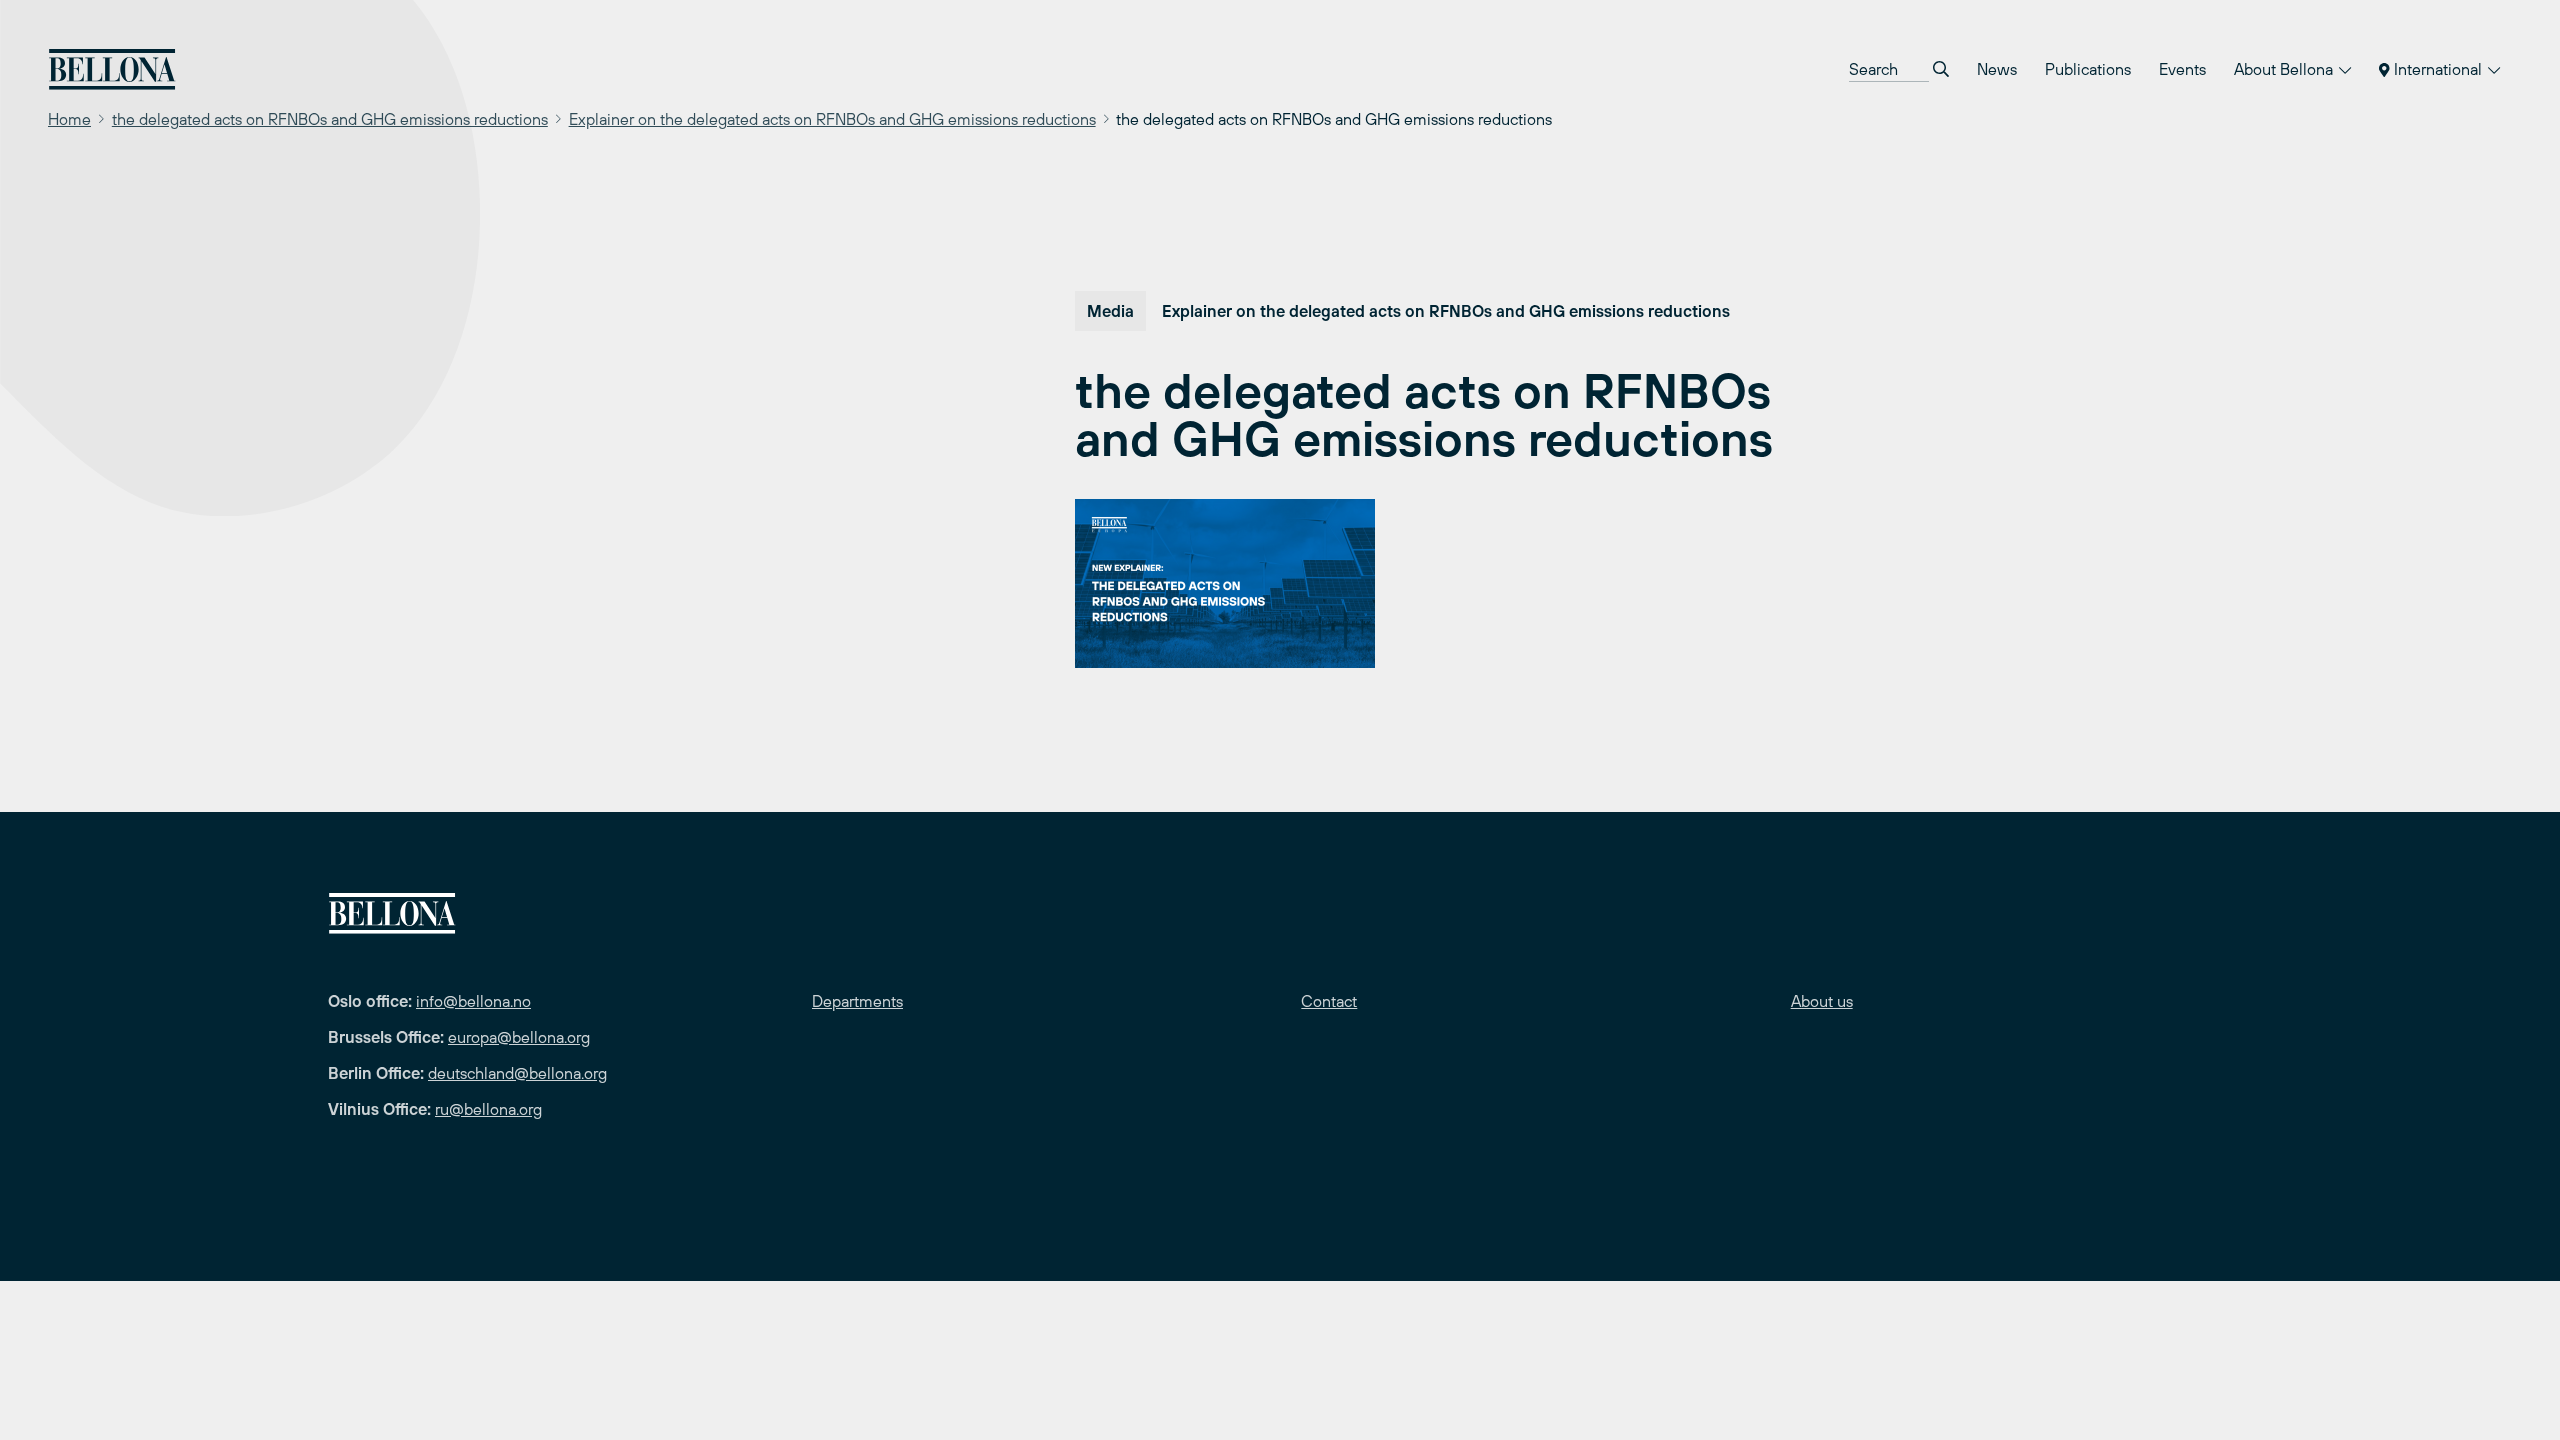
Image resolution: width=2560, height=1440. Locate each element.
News (1997, 69)
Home (69, 119)
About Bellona (2285, 69)
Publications (2088, 69)
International (2438, 69)
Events (2182, 69)
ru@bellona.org (488, 1109)
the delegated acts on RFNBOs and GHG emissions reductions (330, 119)
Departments (857, 1001)
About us (1822, 1001)
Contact (1329, 1001)
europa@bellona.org (519, 1037)
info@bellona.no (473, 1001)
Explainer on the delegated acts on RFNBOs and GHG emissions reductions (832, 119)
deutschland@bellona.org (517, 1073)
